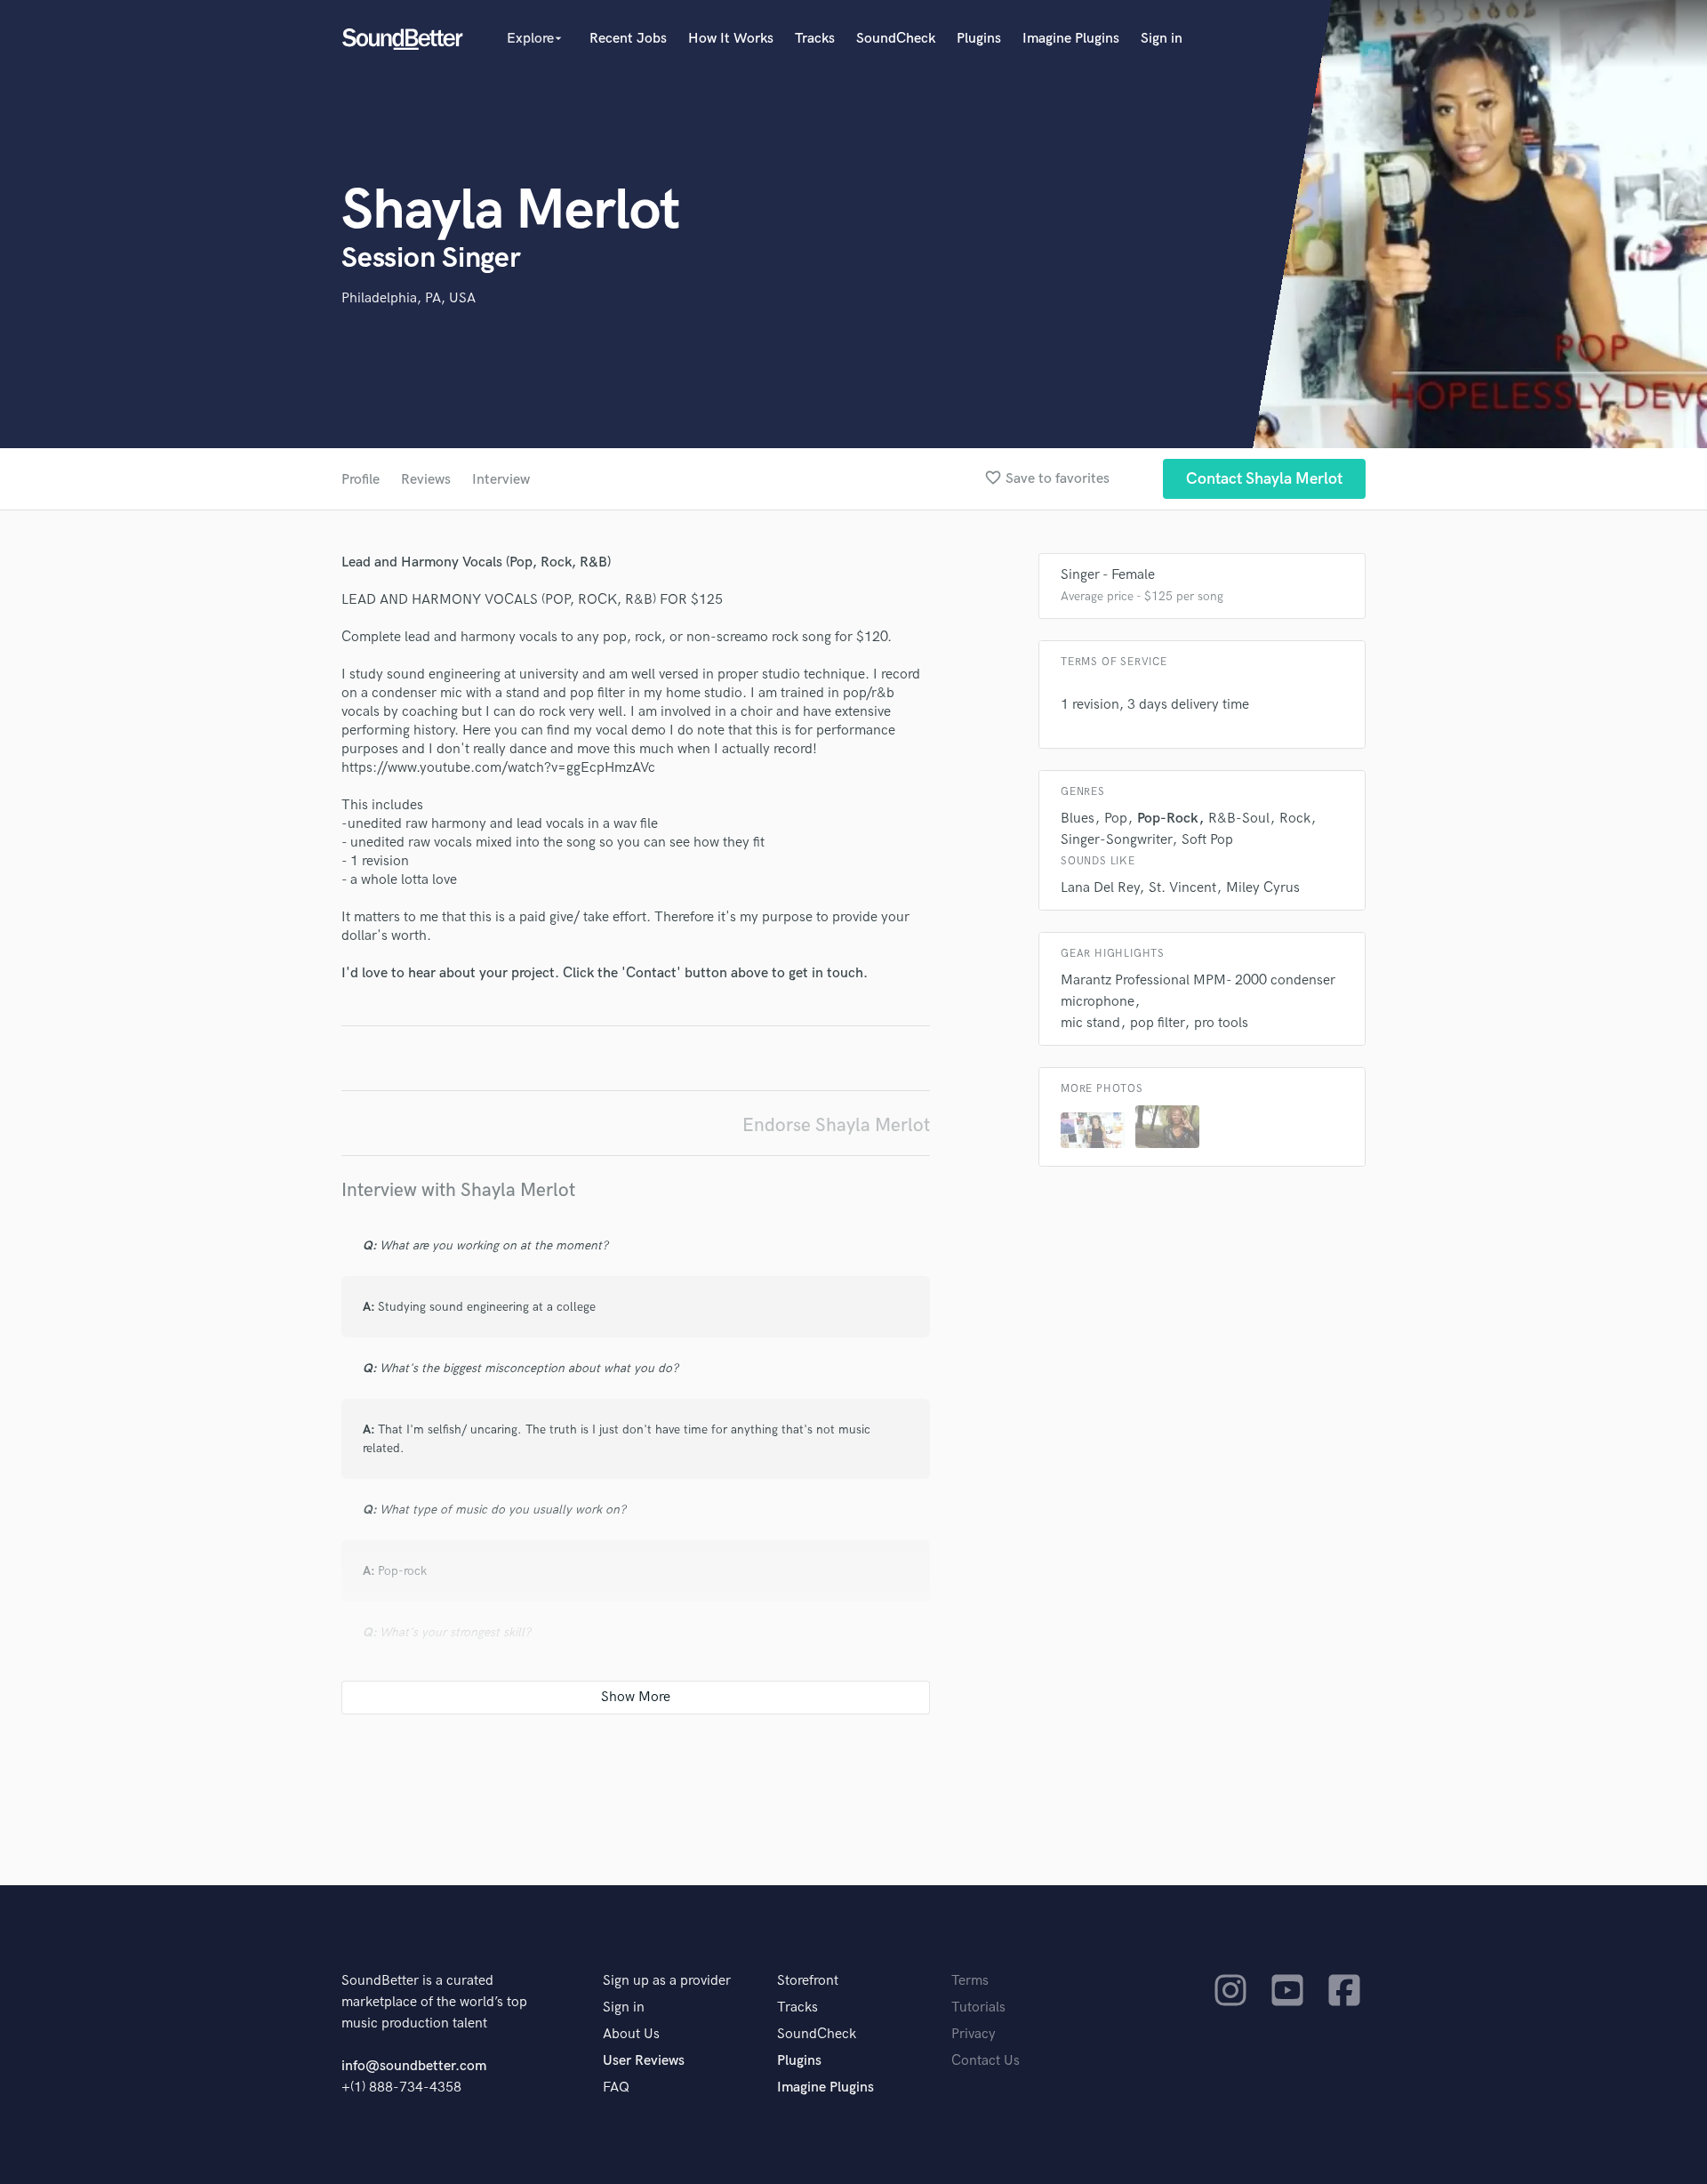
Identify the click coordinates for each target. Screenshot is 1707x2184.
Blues (1078, 819)
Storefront (808, 1981)
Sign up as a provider (667, 1981)
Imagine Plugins (1071, 39)
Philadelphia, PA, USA (409, 298)
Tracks (815, 39)
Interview (501, 480)
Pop (1116, 819)
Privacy (974, 2034)
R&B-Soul (1239, 819)
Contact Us (986, 2061)
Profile (361, 480)
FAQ (616, 2088)
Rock (1295, 819)
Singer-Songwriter (1116, 840)
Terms (970, 1981)
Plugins (979, 39)
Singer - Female (1108, 575)
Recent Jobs (628, 39)
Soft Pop (1207, 840)
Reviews (426, 480)
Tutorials (978, 2007)
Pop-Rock (1168, 819)
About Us (631, 2034)
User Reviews (644, 2061)
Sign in (1162, 39)
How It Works (731, 39)
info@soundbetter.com (414, 2066)
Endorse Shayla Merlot (836, 1125)
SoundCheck (896, 39)
